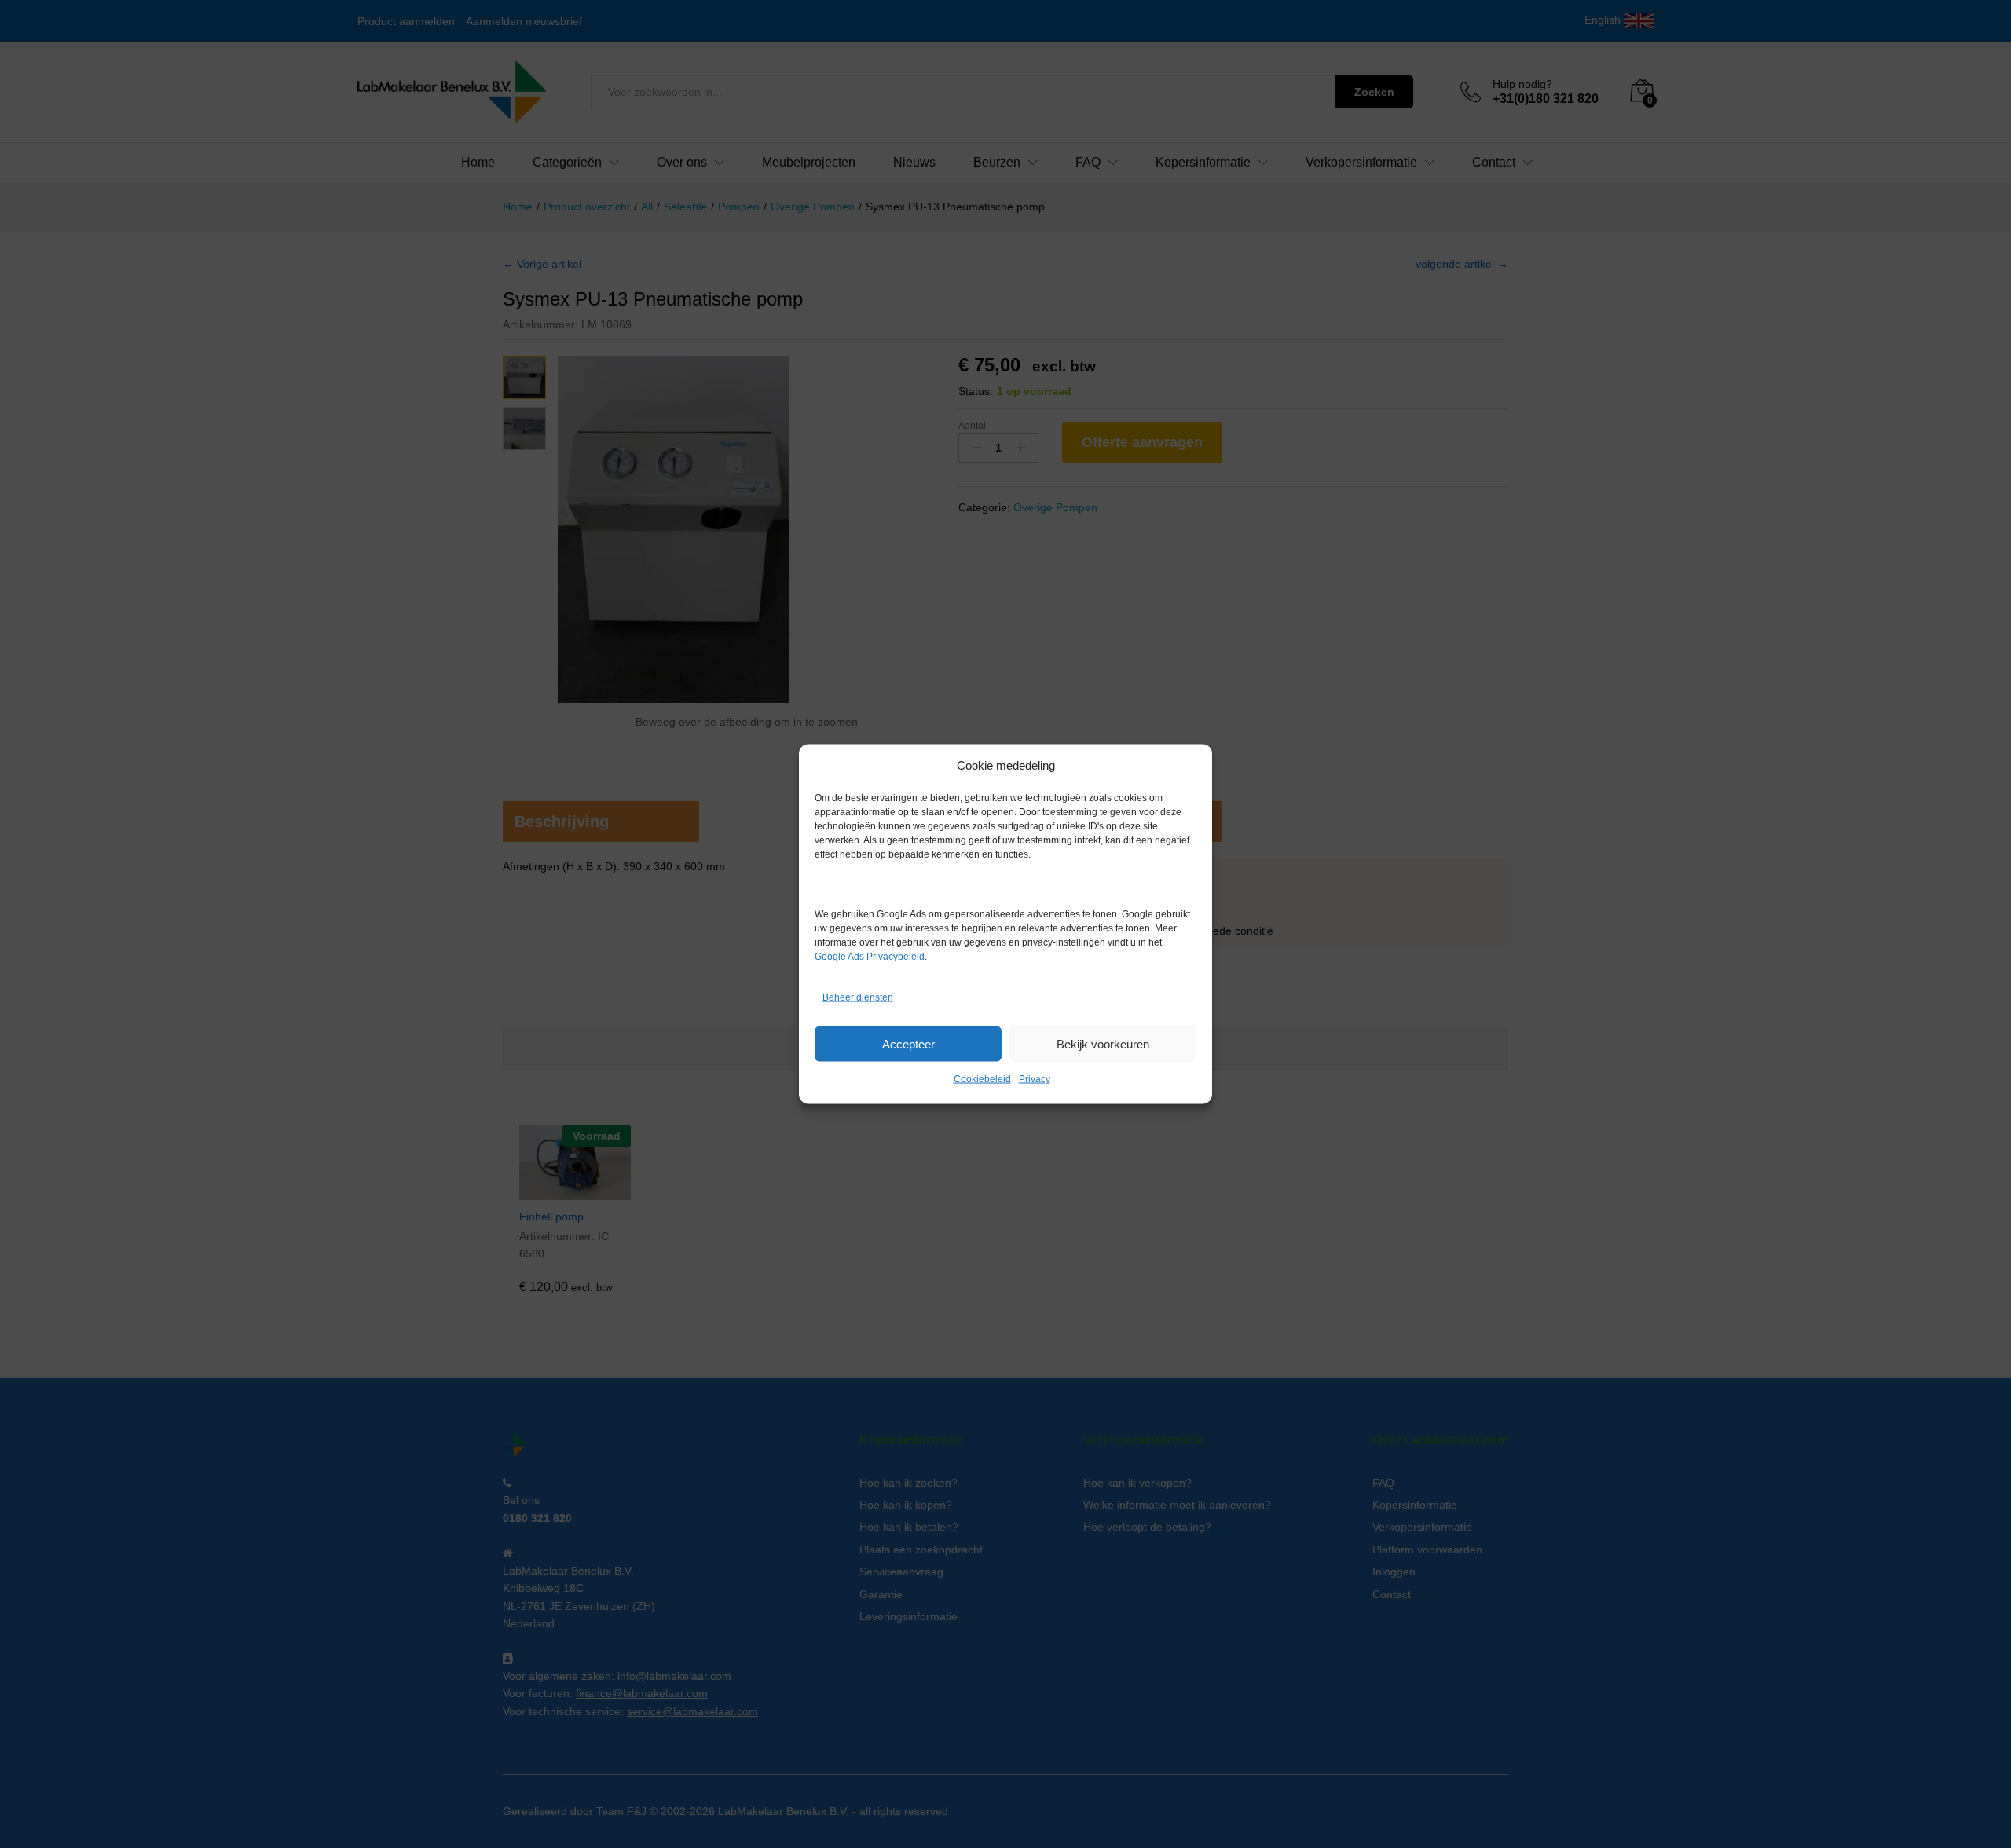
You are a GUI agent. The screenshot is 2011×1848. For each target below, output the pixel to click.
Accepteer (908, 1043)
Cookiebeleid (982, 1079)
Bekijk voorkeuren (1103, 1043)
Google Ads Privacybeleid (870, 957)
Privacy (1035, 1079)
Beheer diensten (858, 997)
